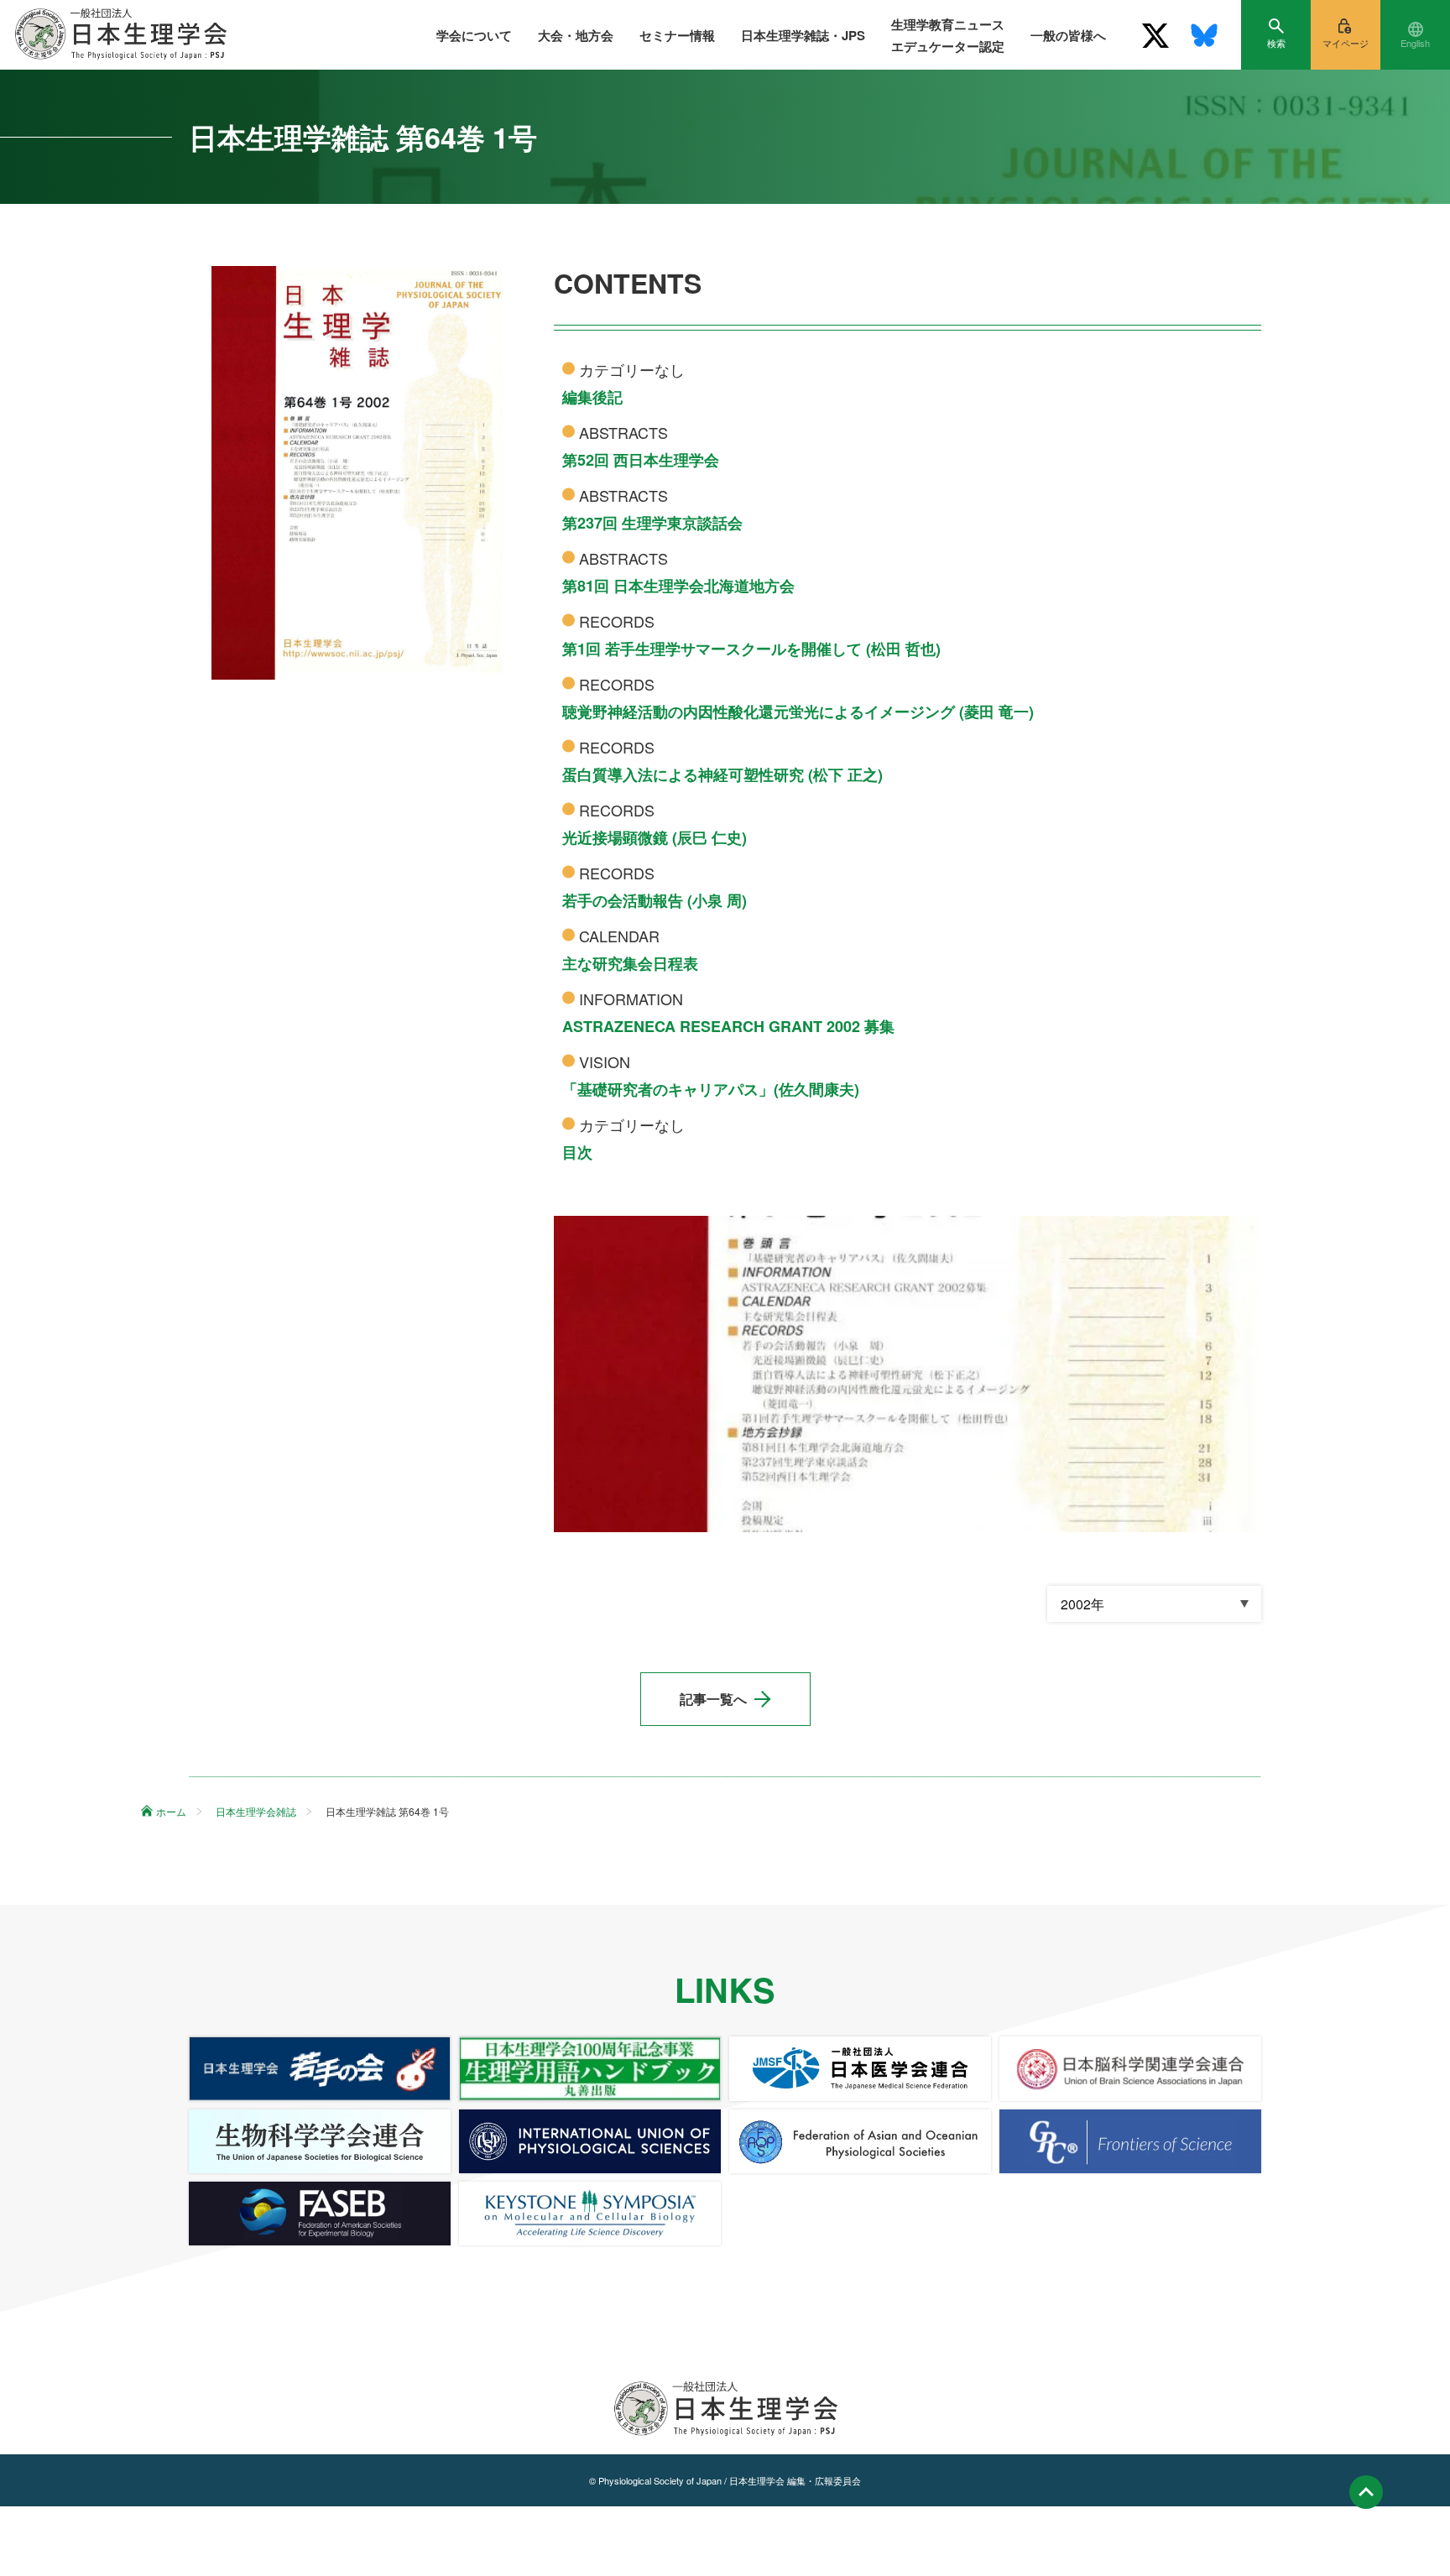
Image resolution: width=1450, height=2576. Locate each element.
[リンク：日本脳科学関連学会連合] (1130, 2068)
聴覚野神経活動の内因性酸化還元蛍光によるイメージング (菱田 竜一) (798, 712)
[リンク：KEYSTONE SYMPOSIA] (590, 2214)
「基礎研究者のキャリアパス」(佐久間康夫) (711, 1089)
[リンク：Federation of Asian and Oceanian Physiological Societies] (860, 2141)
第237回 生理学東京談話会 (652, 523)
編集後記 (592, 397)
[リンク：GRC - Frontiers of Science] (1130, 2141)
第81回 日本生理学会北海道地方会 (678, 586)
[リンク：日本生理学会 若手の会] (320, 2068)
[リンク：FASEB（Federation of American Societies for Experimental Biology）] (320, 2214)
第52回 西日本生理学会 (641, 460)
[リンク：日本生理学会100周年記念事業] (590, 2068)
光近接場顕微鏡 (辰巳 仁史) (655, 837)
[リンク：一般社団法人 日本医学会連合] (860, 2068)
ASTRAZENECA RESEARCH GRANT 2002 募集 (728, 1026)
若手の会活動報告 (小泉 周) (655, 900)
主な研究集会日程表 (630, 963)
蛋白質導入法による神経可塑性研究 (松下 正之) (722, 774)
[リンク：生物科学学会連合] (320, 2141)
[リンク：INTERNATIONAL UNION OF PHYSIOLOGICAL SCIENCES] (590, 2141)
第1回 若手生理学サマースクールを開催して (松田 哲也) (751, 649)
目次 (577, 1152)
